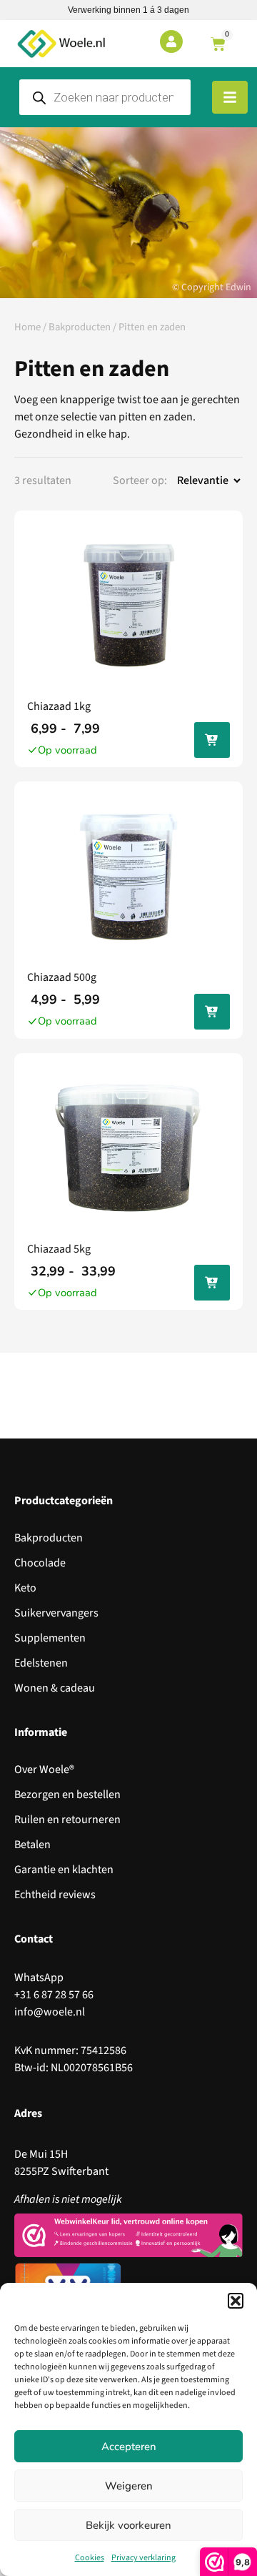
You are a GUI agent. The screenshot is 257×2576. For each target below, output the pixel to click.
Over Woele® (44, 1770)
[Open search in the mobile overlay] (105, 97)
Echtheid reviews (55, 1895)
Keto (25, 1588)
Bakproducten (80, 327)
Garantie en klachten (64, 1870)
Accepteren (129, 2447)
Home (27, 327)
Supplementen (50, 1638)
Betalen (32, 1845)
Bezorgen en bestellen (67, 1795)
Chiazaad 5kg (59, 1249)
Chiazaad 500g (62, 977)
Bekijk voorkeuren (128, 2525)
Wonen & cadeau (55, 1688)
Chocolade (40, 1563)
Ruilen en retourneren (67, 1820)
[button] (236, 2301)
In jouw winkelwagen (212, 742)
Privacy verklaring (143, 2558)
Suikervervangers (56, 1613)
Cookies (90, 2558)
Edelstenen (41, 1663)
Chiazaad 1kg (59, 706)
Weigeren (129, 2486)
